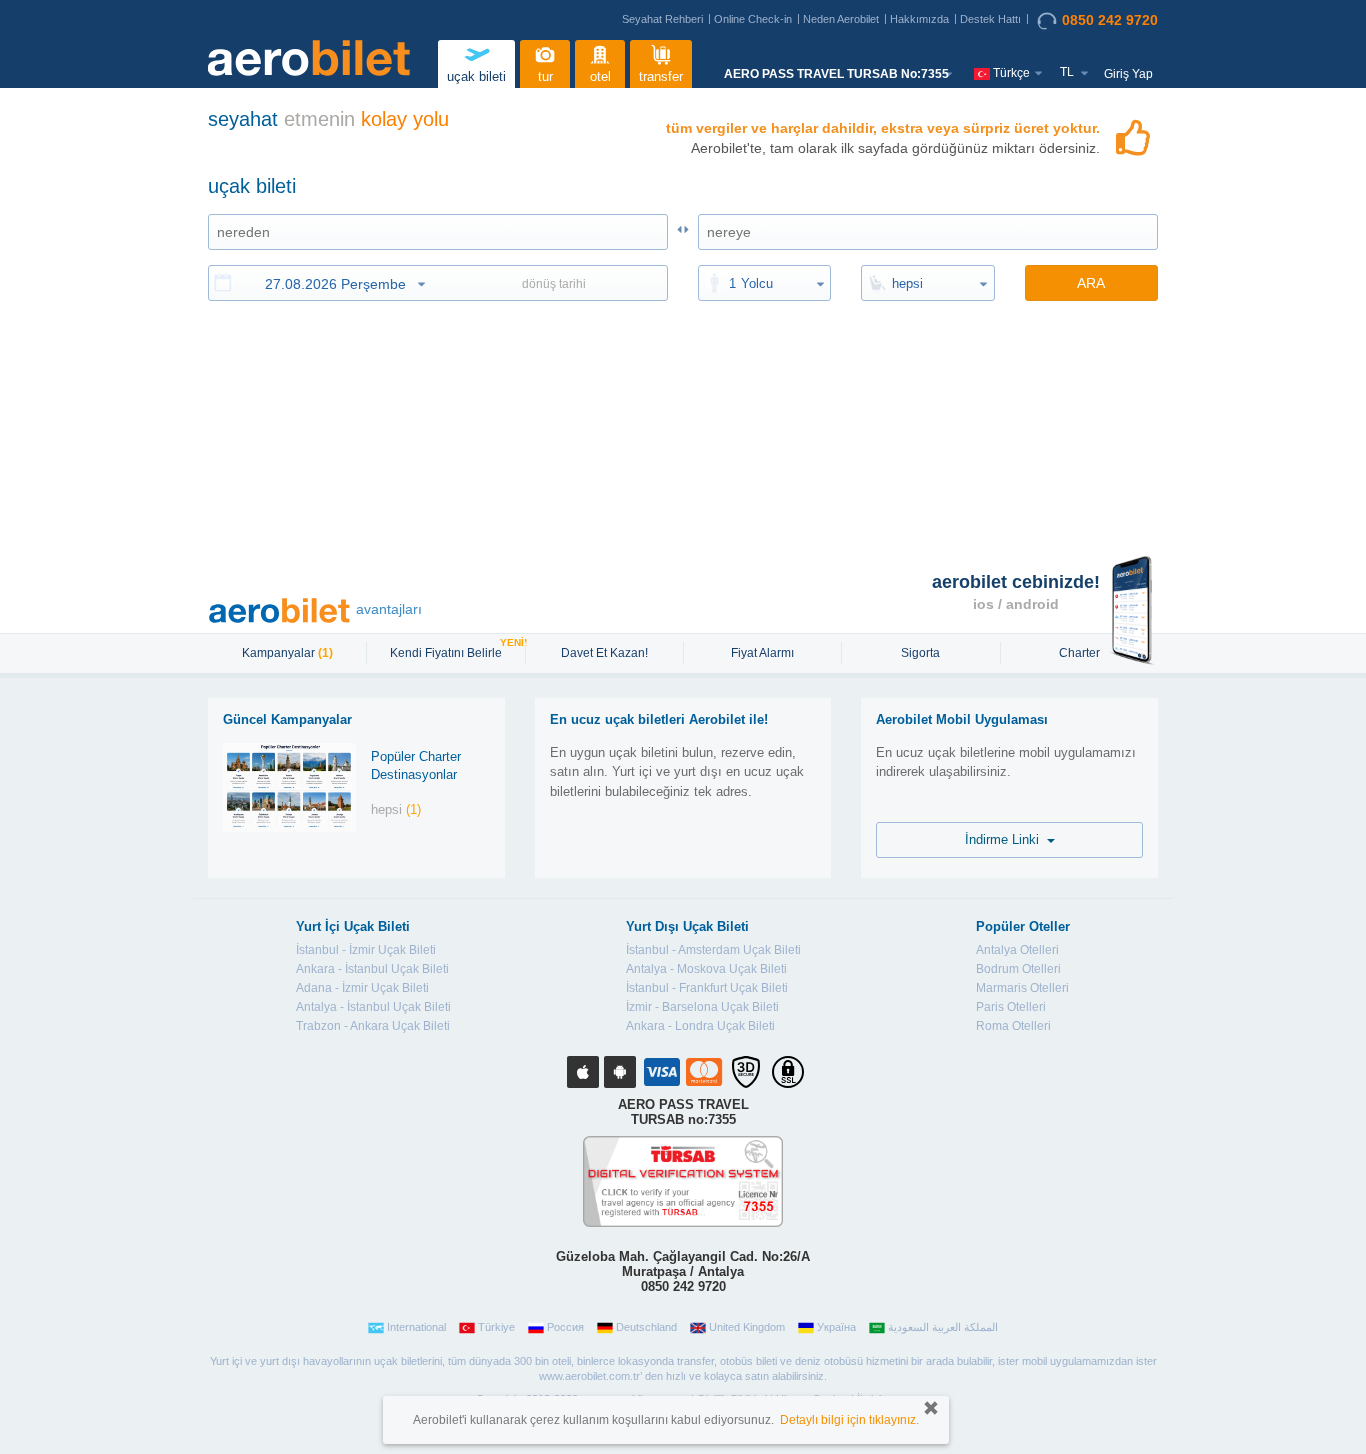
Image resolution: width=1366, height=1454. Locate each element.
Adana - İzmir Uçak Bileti (362, 988)
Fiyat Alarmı (762, 653)
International (416, 1327)
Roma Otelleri (1013, 1026)
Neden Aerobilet (841, 19)
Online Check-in (753, 19)
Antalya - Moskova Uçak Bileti (706, 969)
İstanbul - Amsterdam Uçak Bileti (713, 950)
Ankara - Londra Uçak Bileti (700, 1026)
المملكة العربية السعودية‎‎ (943, 1327)
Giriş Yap (1128, 74)
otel (600, 76)
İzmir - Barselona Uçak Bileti (702, 1007)
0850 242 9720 (1110, 20)
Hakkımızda (919, 19)
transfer (661, 76)
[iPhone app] (583, 1072)
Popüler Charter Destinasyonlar (416, 766)
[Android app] (620, 1072)
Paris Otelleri (1011, 1007)
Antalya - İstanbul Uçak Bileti (373, 1007)
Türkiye (496, 1327)
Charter (1079, 653)
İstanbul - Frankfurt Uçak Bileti (707, 988)
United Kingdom (747, 1327)
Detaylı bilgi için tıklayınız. (849, 1420)
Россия (565, 1327)
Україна (836, 1327)
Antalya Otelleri (1017, 950)
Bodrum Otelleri (1018, 969)
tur (545, 76)
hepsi (907, 283)
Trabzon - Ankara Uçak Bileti (373, 1026)
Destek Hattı (990, 19)
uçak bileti (476, 76)
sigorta (920, 653)
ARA (1091, 283)
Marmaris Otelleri (1022, 988)
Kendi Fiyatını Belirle (448, 651)
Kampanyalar (287, 653)
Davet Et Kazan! (604, 653)
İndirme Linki (1006, 839)
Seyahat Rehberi (662, 19)
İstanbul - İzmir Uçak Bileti (366, 950)
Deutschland (646, 1327)
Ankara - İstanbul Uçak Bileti (372, 969)
